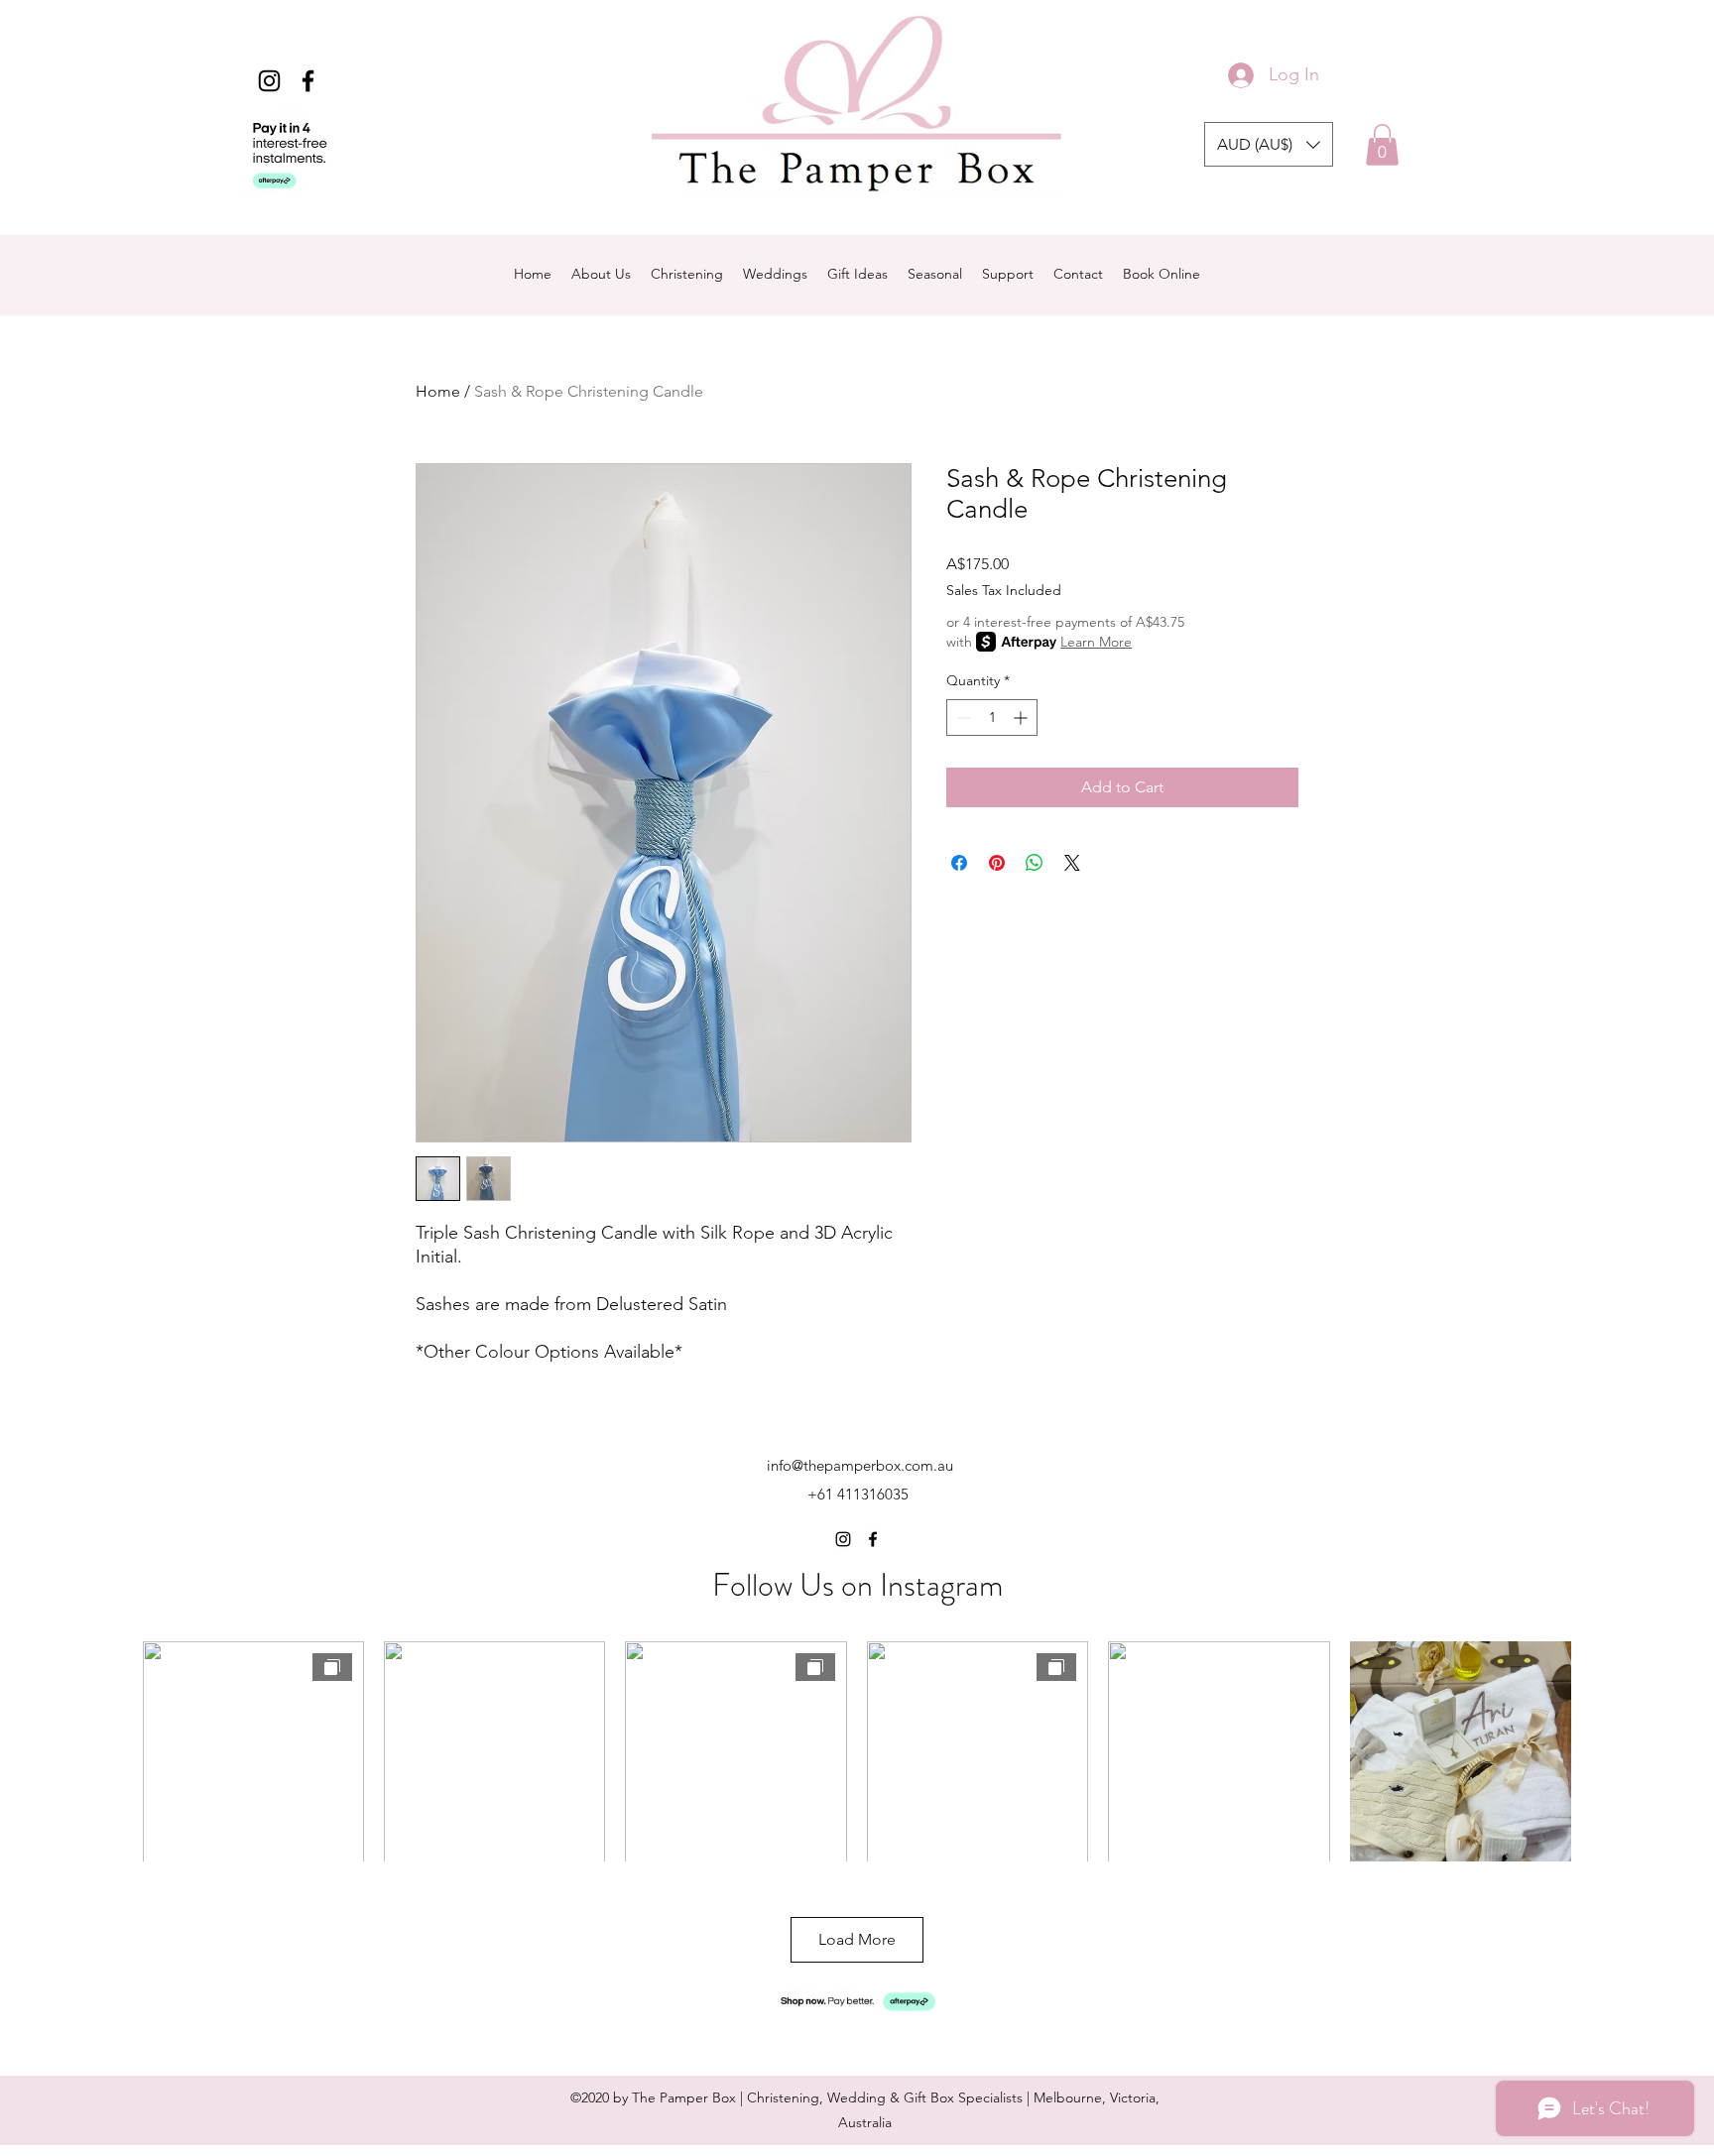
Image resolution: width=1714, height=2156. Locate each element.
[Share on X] (1072, 863)
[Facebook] (308, 81)
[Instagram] (269, 81)
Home (438, 391)
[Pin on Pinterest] (997, 863)
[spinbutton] (992, 718)
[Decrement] (962, 718)
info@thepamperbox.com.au (860, 1465)
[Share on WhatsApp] (1035, 863)
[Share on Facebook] (959, 863)
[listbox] (1269, 144)
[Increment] (1022, 718)
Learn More (1096, 642)
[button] (1269, 144)
